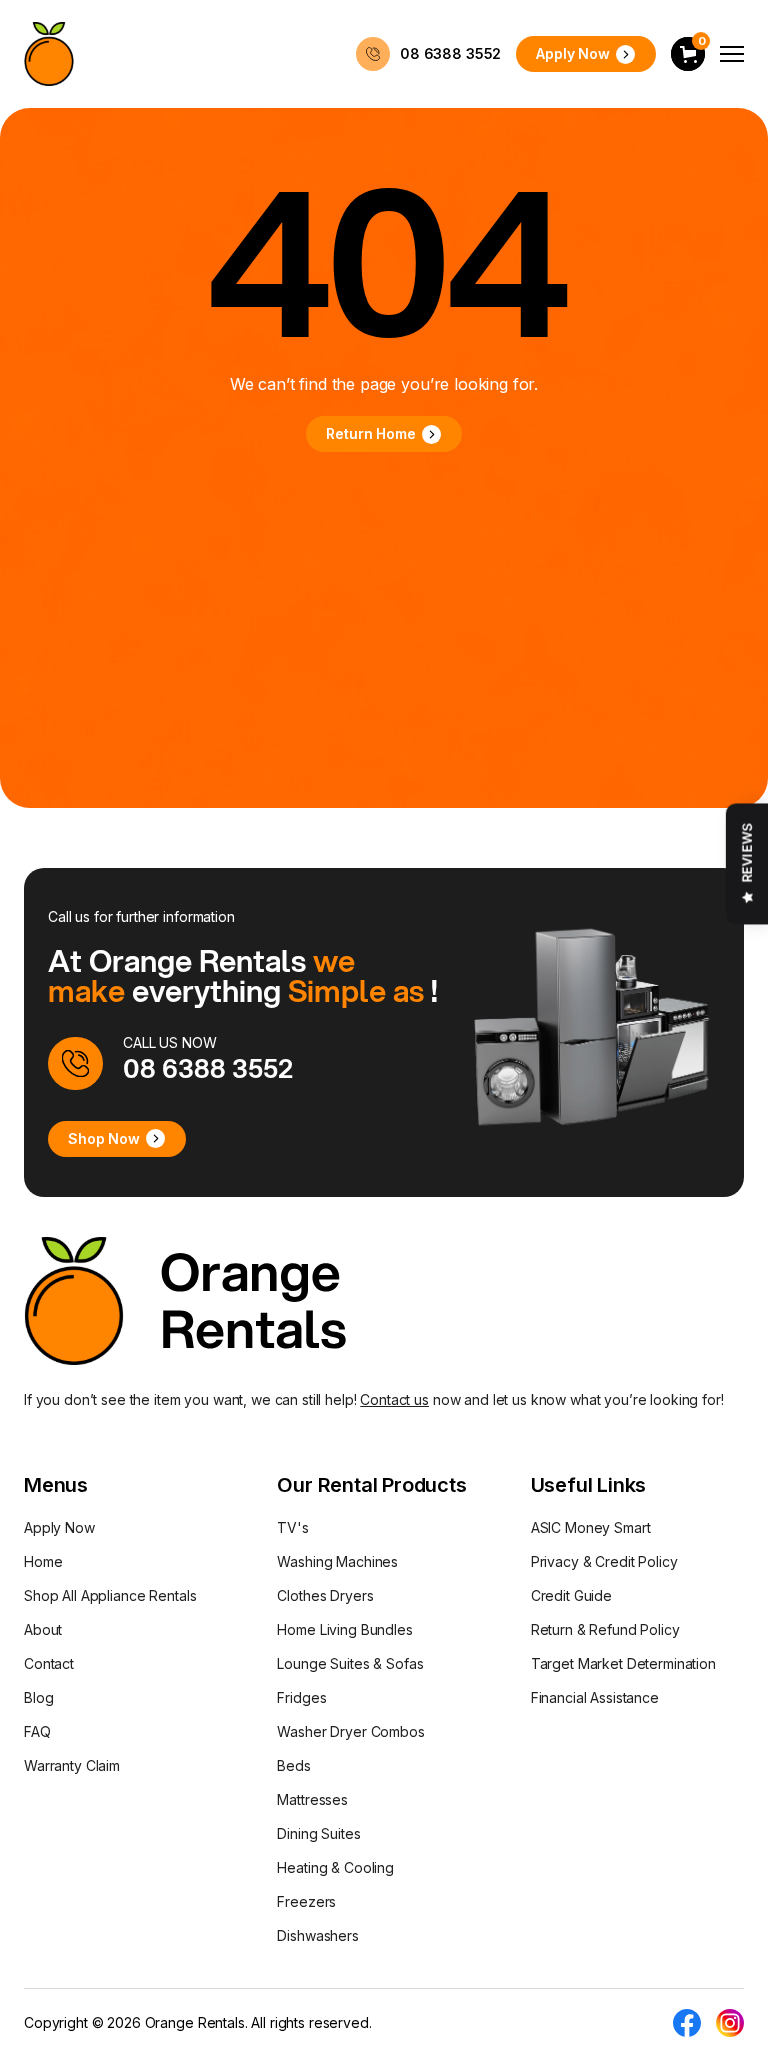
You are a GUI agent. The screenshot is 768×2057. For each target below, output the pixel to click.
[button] (688, 54)
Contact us (394, 1399)
